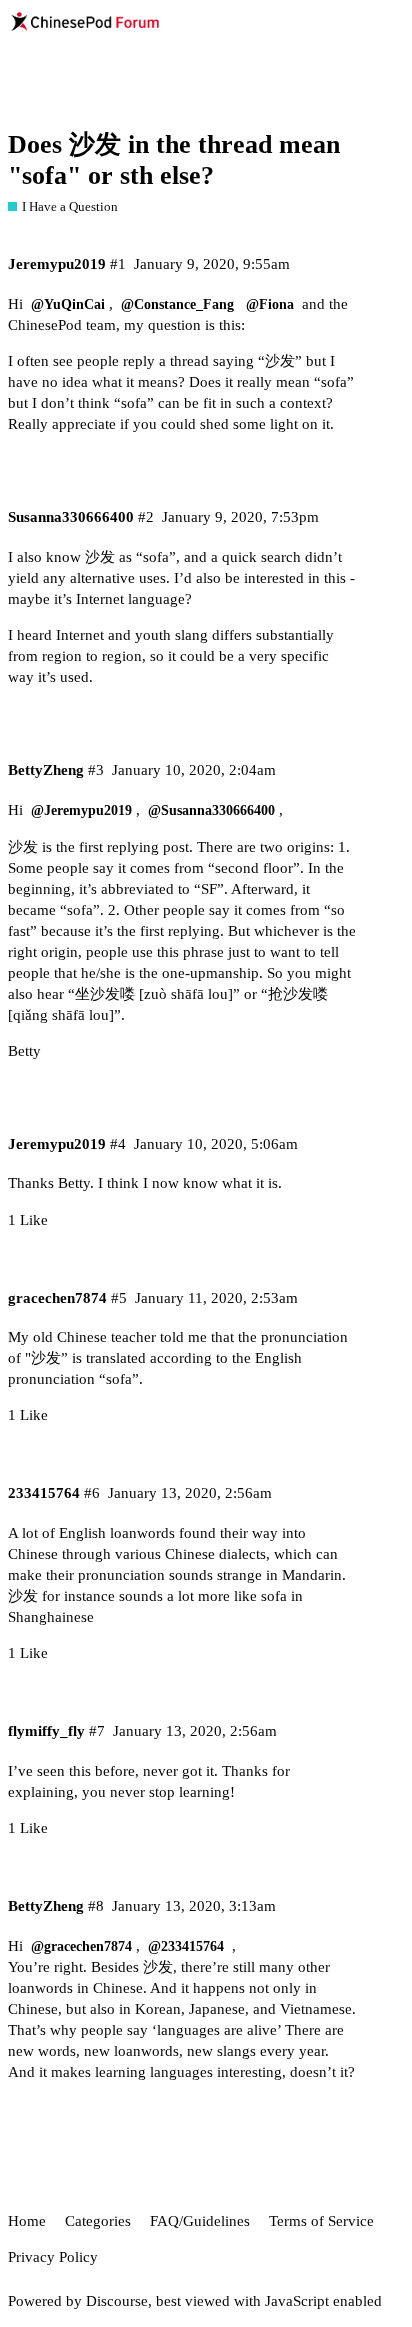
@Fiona (270, 304)
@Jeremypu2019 (81, 810)
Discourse (117, 2301)
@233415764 (186, 1946)
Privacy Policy (53, 2257)
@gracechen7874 (81, 1946)
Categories (98, 2221)
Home (27, 2221)
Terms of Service (321, 2221)
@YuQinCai (68, 304)
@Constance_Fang (177, 304)
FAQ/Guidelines (200, 2221)
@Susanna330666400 (211, 810)
